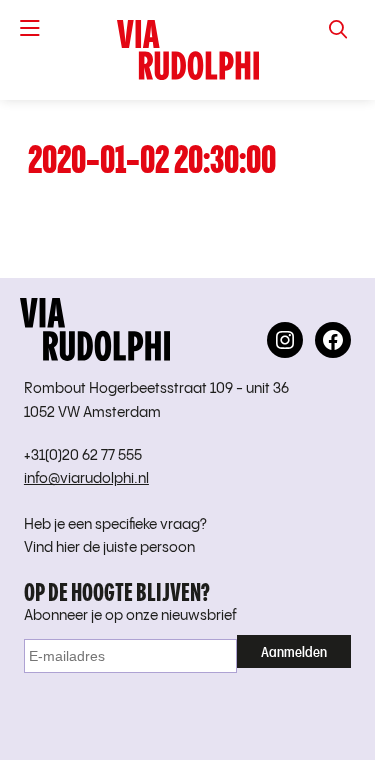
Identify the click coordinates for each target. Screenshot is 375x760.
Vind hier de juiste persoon (109, 548)
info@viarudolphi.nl (86, 479)
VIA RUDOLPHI (187, 50)
